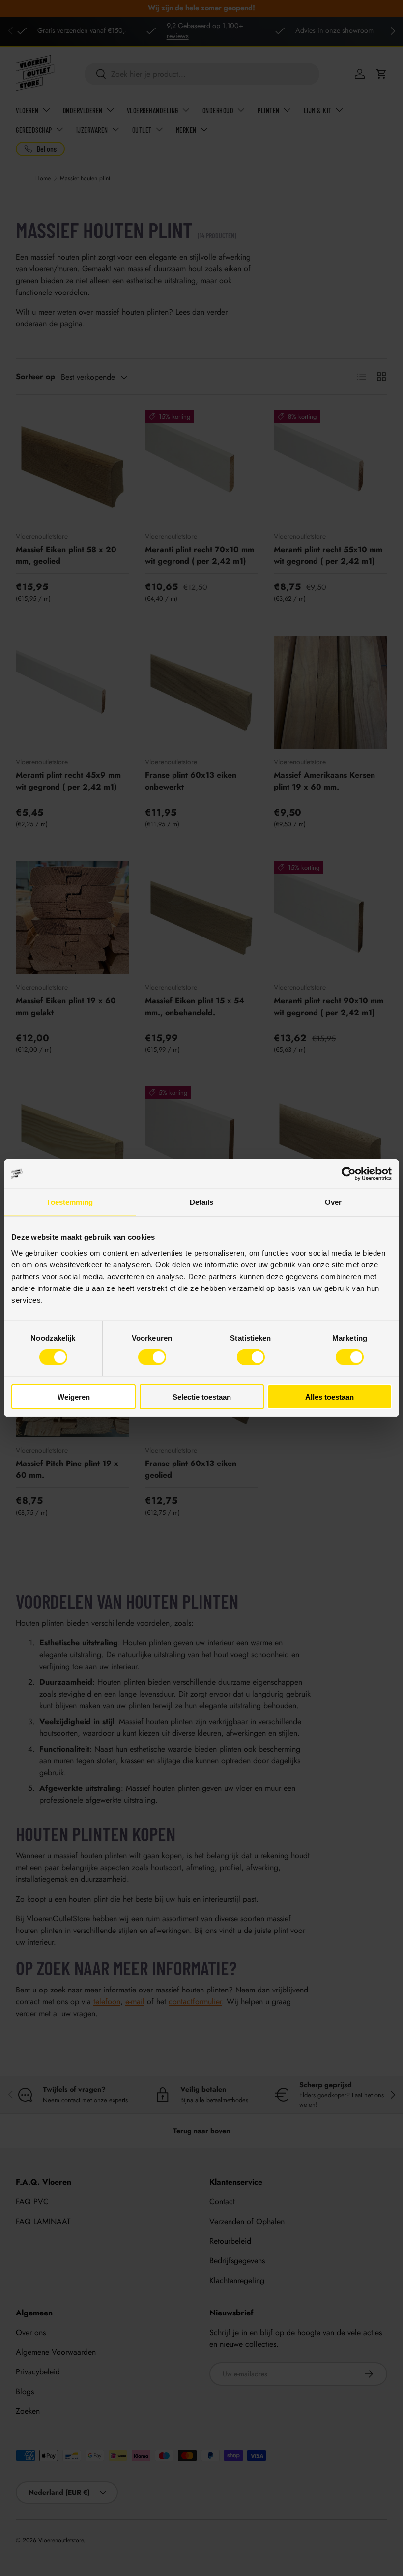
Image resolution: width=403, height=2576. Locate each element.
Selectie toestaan (202, 1396)
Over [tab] (333, 1202)
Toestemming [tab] (70, 1202)
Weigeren (74, 1396)
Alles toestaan (330, 1396)
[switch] (152, 1357)
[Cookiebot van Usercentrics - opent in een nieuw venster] (349, 1174)
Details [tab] (202, 1202)
